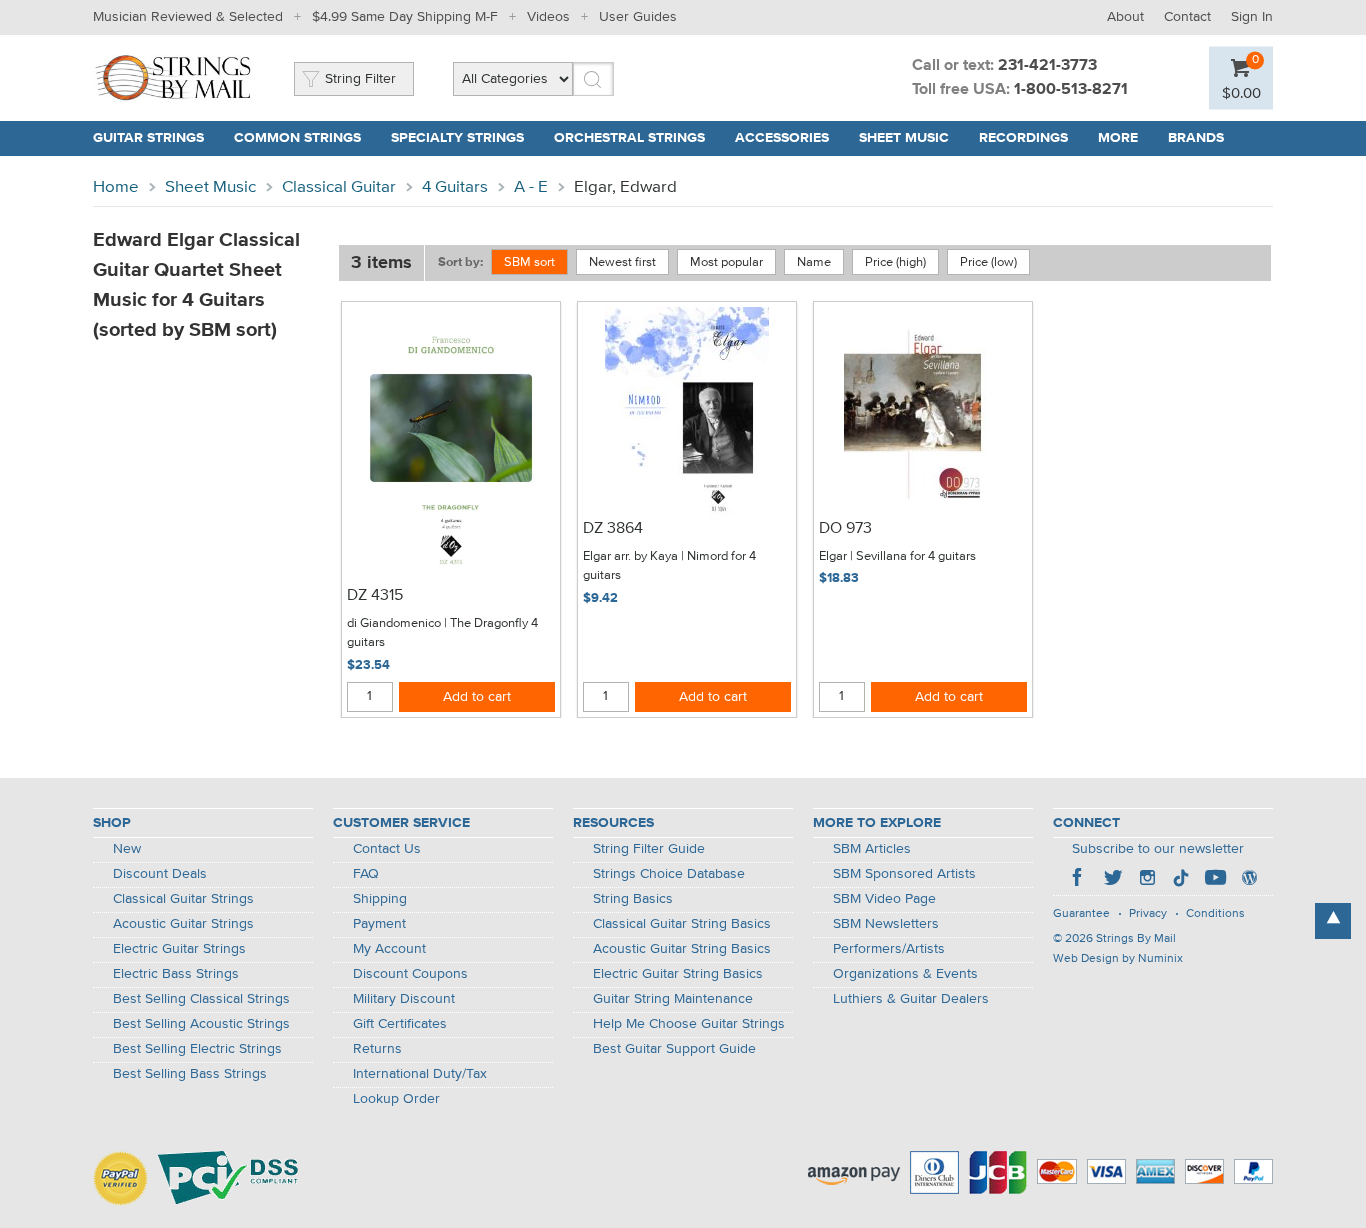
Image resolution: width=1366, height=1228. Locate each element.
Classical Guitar (339, 187)
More (1118, 138)
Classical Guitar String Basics (682, 924)
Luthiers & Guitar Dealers (911, 999)
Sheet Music (904, 138)
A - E (531, 187)
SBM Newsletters (886, 924)
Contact (1187, 17)
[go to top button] (1333, 921)
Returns (377, 1049)
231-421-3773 (1047, 66)
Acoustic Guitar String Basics (682, 949)
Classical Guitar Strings (183, 899)
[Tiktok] (1181, 880)
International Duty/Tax (420, 1074)
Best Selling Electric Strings (197, 1049)
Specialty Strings (457, 138)
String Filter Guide (649, 849)
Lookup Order (396, 1099)
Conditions (1215, 914)
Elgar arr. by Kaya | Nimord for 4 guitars (669, 566)
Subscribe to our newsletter (1158, 849)
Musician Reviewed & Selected (188, 17)
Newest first (622, 262)
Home (116, 187)
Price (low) (988, 262)
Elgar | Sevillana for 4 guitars (897, 556)
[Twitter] (1113, 880)
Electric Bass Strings (176, 974)
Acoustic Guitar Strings (183, 924)
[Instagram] (1147, 880)
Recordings (1023, 138)
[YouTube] (1215, 880)
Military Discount (404, 999)
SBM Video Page (884, 899)
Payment (379, 924)
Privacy (1148, 914)
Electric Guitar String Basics (678, 974)
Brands (1196, 138)
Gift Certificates (400, 1024)
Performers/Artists (889, 949)
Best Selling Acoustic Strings (201, 1024)
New (127, 849)
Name (814, 262)
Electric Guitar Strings (179, 949)
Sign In (1252, 17)
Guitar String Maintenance (673, 999)
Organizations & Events (905, 974)
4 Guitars (455, 187)
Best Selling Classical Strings (201, 999)
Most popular (726, 262)
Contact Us (387, 849)
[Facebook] (1079, 880)
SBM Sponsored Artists (904, 874)
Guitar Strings (148, 138)
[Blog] (1249, 880)
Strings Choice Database (669, 874)
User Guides (638, 17)
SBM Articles (872, 849)
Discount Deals (160, 874)
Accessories (782, 138)
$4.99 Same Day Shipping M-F (405, 17)
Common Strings (297, 138)
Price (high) (895, 262)
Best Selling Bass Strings (190, 1074)
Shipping (380, 899)
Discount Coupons (410, 974)
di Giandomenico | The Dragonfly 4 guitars (442, 633)
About (1125, 17)
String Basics (633, 899)
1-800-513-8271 (1071, 90)
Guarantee (1081, 914)
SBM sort (529, 262)
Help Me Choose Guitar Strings (689, 1024)
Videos (548, 17)
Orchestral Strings (629, 138)
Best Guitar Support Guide (674, 1049)
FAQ (366, 874)
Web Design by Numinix (1118, 959)
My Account (389, 949)
